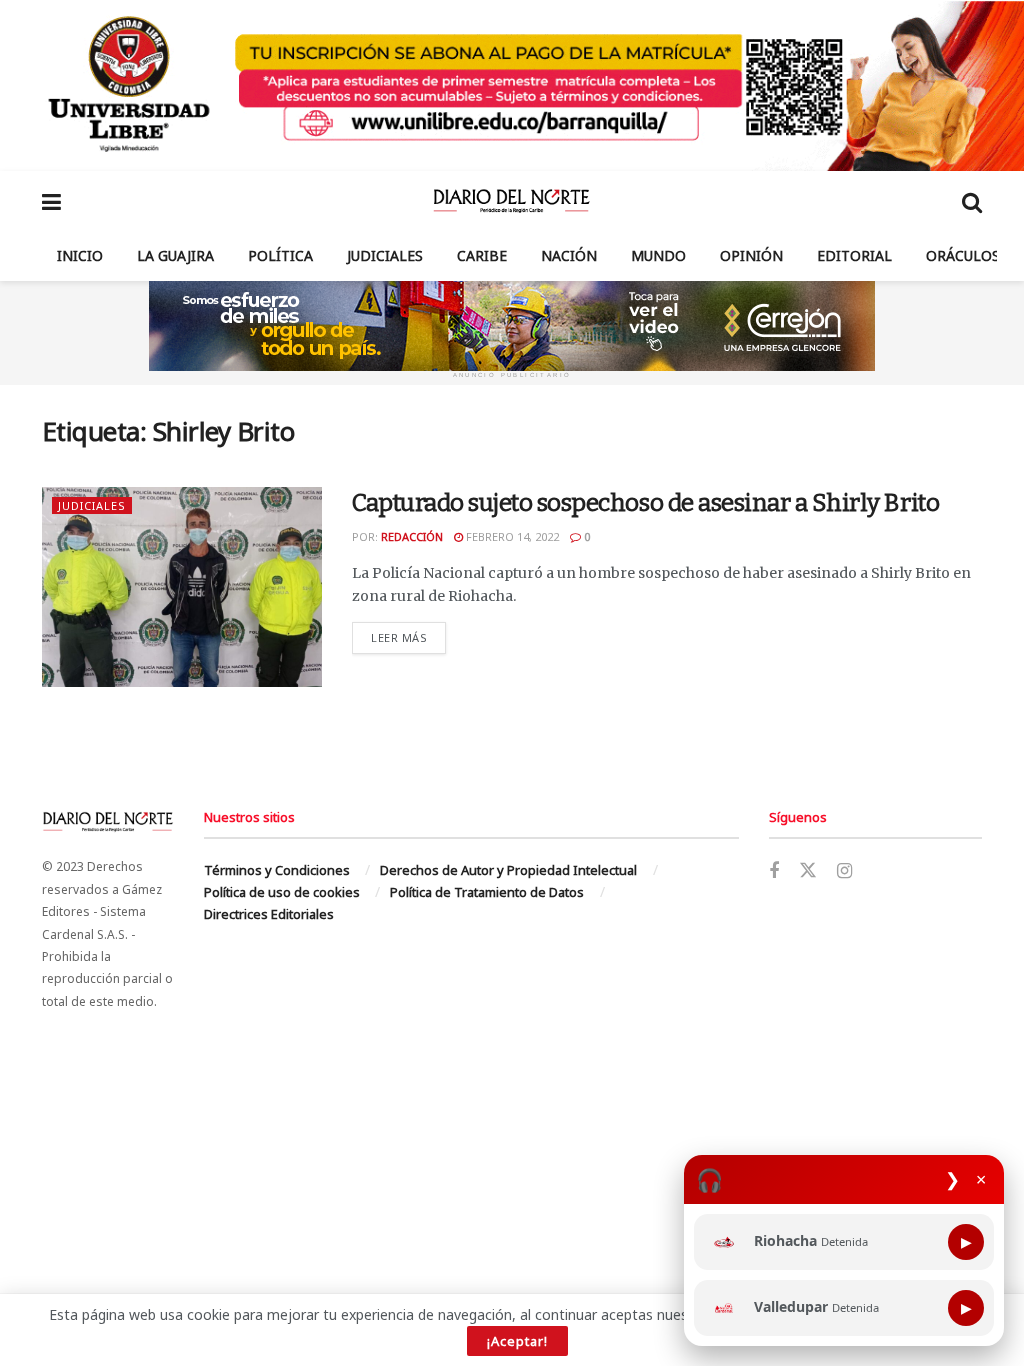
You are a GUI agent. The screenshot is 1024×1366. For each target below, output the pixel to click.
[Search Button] (972, 201)
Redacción (412, 536)
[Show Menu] (51, 201)
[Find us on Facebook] (774, 871)
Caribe (482, 255)
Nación (569, 255)
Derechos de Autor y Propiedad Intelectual (508, 870)
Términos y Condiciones (277, 870)
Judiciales (385, 255)
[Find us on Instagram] (844, 871)
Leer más (408, 637)
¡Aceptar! (517, 1341)
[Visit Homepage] (511, 201)
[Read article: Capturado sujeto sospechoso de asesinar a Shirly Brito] (182, 587)
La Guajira (175, 255)
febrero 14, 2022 (511, 536)
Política (280, 255)
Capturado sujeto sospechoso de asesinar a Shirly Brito (645, 503)
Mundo (658, 255)
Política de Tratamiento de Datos (487, 892)
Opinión (751, 255)
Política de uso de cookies (282, 892)
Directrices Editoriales (269, 914)
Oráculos (963, 255)
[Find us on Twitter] (808, 871)
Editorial (854, 255)
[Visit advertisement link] (512, 85)
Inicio (80, 255)
